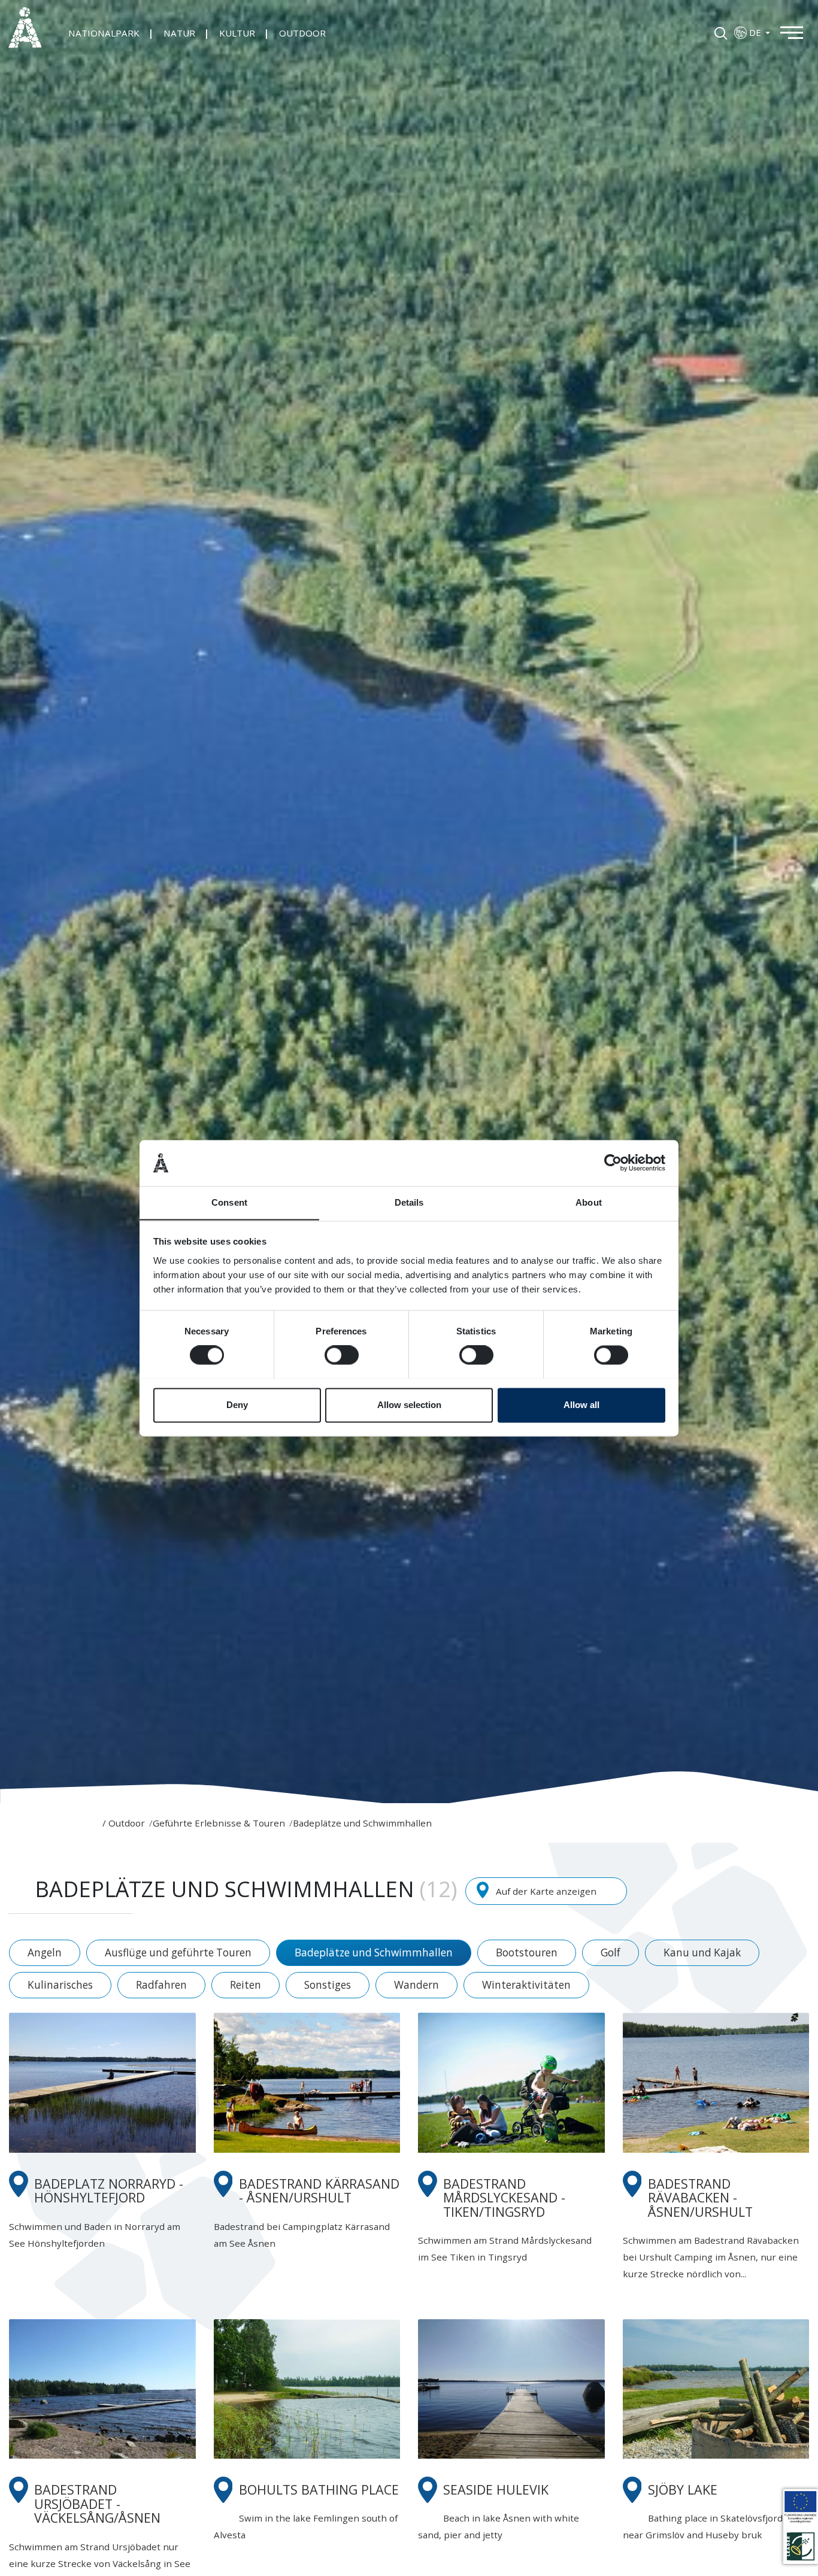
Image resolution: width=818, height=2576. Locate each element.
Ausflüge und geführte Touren (178, 1953)
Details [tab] (409, 1202)
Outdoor (127, 1823)
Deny (237, 1405)
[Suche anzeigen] (721, 32)
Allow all (581, 1405)
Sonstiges (328, 1985)
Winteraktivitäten (526, 1985)
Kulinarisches (60, 1985)
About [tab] (589, 1202)
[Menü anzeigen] (798, 31)
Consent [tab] (229, 1202)
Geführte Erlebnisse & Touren (219, 1823)
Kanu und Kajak (702, 1953)
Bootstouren (527, 1953)
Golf (611, 1953)
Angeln (45, 1953)
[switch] (342, 1355)
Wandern (416, 1985)
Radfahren (161, 1985)
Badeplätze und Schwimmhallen (374, 1953)
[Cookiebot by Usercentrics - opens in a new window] (613, 1163)
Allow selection (409, 1405)
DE (756, 32)
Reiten (246, 1985)
